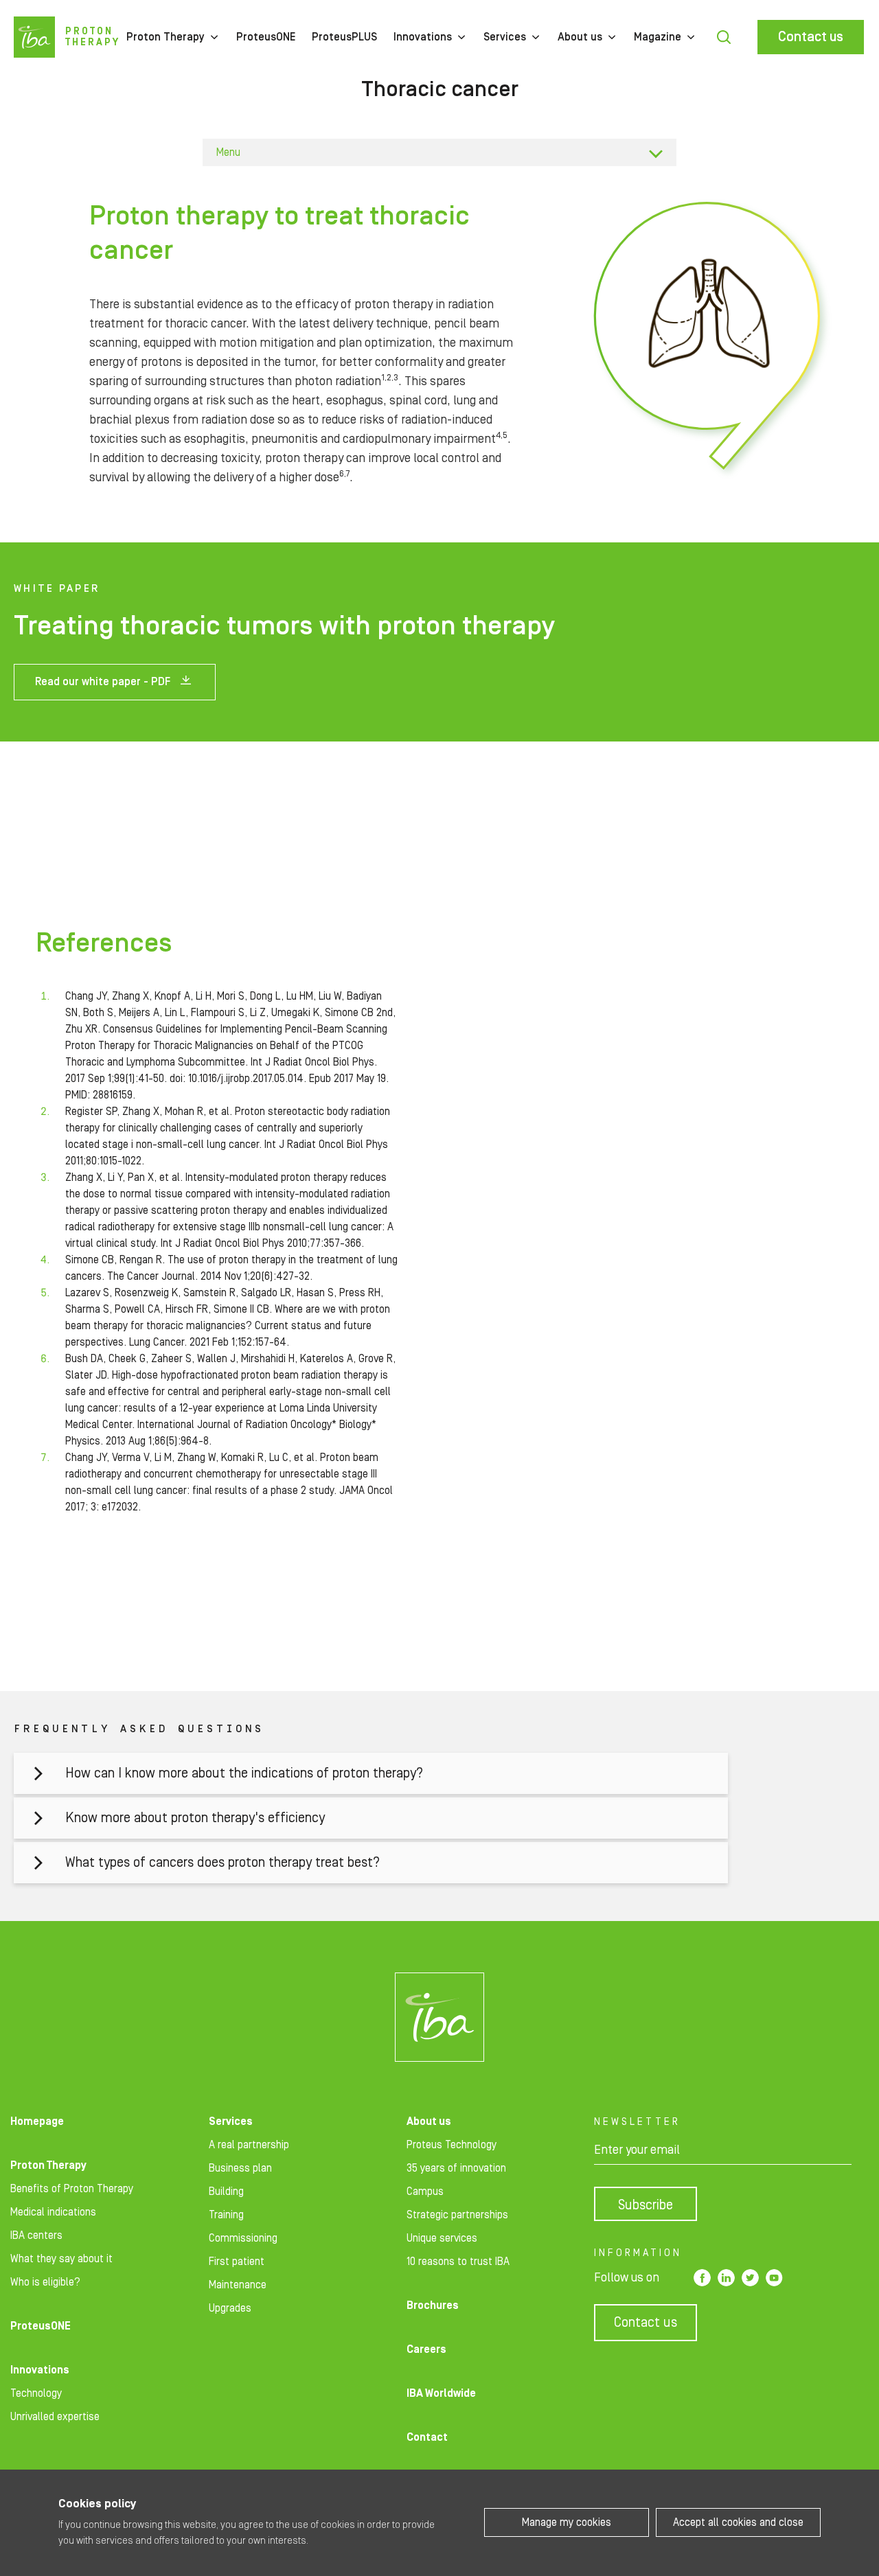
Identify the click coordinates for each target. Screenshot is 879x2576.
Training (226, 2215)
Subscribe (646, 2205)
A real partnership (249, 2145)
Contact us (811, 37)
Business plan (240, 2168)
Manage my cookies (567, 2522)
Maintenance (238, 2285)
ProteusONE (266, 37)
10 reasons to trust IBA (458, 2262)
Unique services (442, 2238)
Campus (425, 2192)
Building (226, 2192)
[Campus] (439, 2017)
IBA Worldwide (441, 2393)
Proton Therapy (165, 37)
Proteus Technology (452, 2145)
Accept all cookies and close (738, 2522)
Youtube (774, 2278)
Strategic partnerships (457, 2215)
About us (580, 37)
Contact (427, 2437)
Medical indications (53, 2212)
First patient (237, 2262)
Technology (36, 2393)
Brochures (433, 2305)
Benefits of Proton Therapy (72, 2189)
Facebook (702, 2278)
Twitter (750, 2278)
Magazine (658, 37)
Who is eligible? (45, 2282)
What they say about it (61, 2259)
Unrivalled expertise (55, 2417)
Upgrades (230, 2308)
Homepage (37, 2121)
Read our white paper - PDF (103, 682)
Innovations (423, 37)
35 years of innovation (456, 2168)
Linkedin (726, 2278)
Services (505, 37)
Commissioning (243, 2238)
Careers (426, 2349)
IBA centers (36, 2235)
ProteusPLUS (344, 37)
